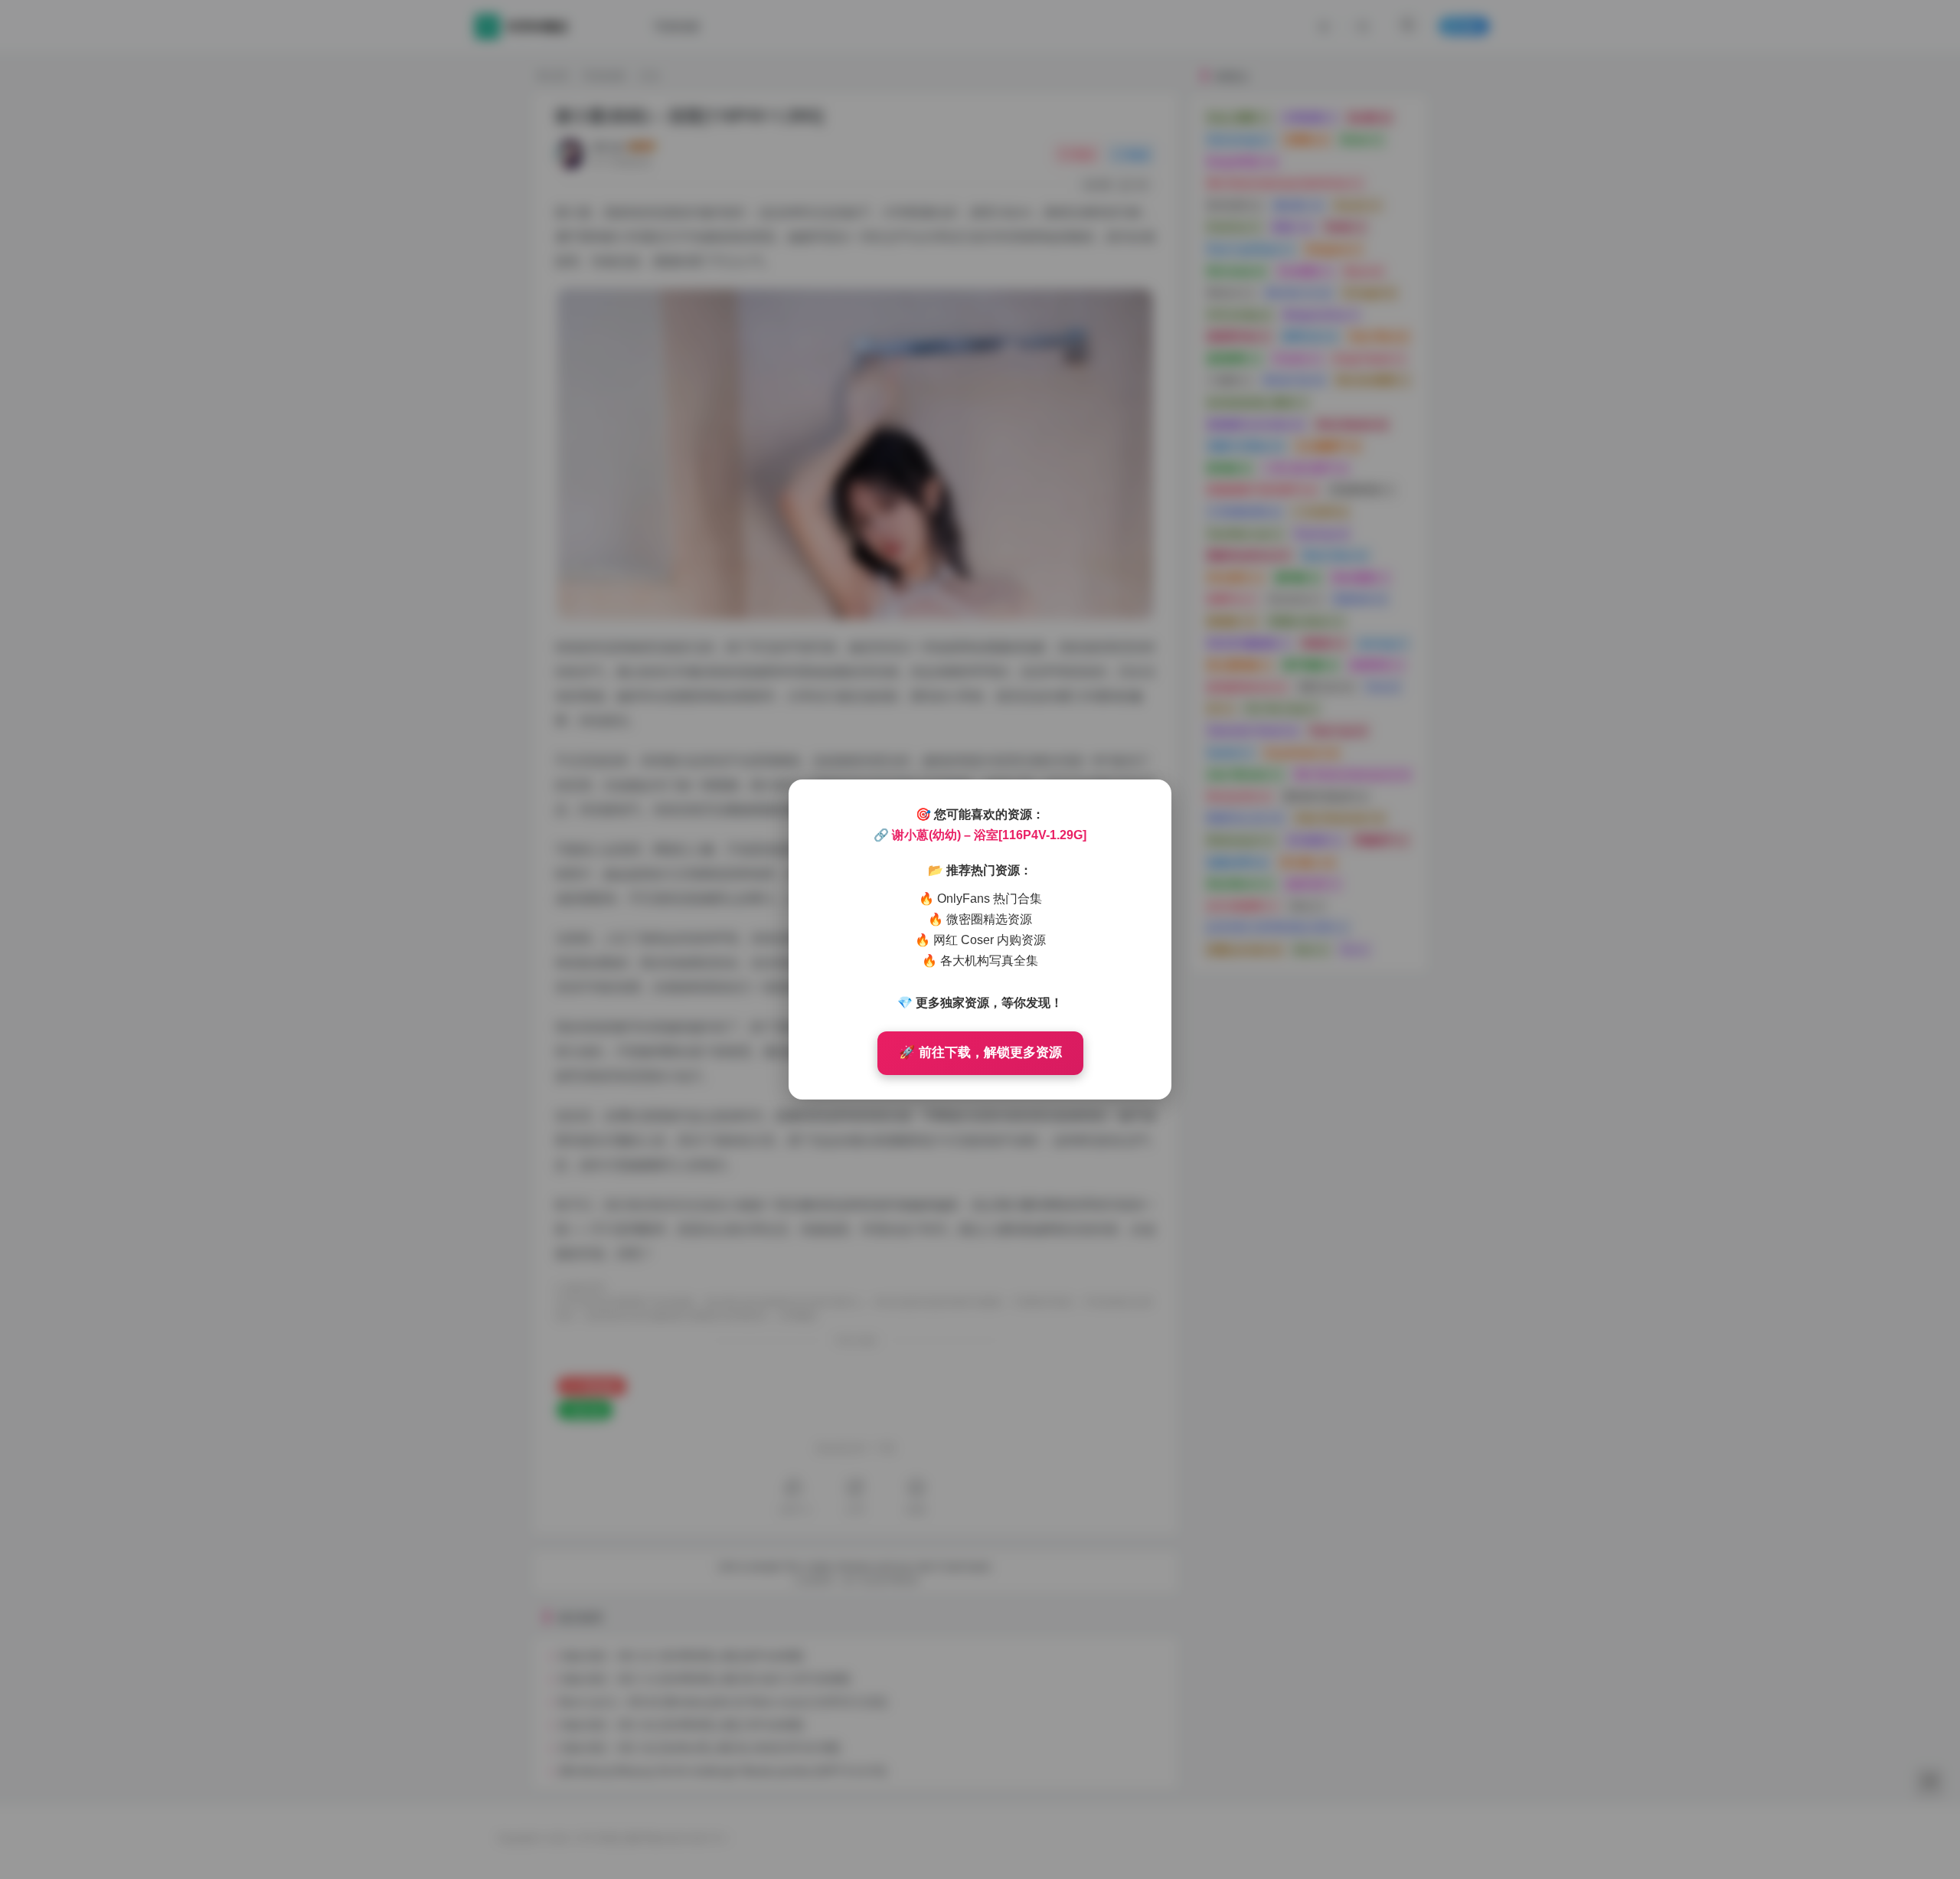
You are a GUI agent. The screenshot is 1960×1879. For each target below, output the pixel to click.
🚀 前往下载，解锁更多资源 (980, 1052)
